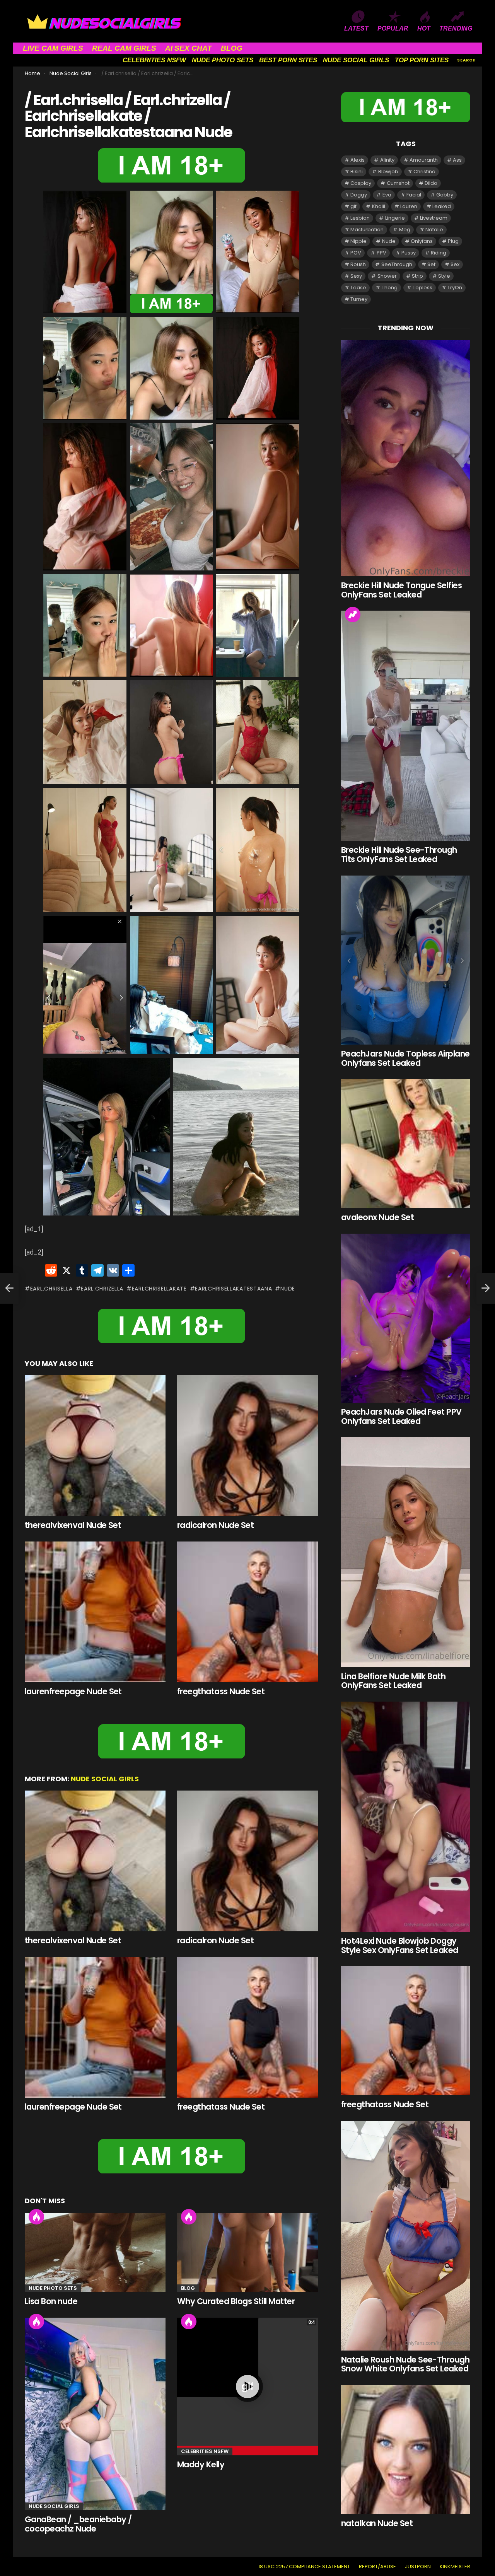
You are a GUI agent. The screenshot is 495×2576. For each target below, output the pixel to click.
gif (353, 206)
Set (431, 264)
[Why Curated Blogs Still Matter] (247, 2253)
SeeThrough (397, 264)
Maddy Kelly (201, 2464)
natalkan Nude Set (377, 2523)
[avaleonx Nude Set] (406, 1144)
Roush (358, 264)
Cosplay (361, 183)
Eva (387, 195)
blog (188, 2288)
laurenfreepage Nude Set (73, 1691)
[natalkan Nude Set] (406, 2450)
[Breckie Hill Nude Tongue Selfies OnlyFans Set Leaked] (406, 458)
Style (444, 276)
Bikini (357, 172)
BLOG (232, 48)
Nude (288, 1289)
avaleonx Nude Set (377, 1217)
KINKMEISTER (455, 2567)
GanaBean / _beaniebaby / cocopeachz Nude (78, 2524)
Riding (439, 253)
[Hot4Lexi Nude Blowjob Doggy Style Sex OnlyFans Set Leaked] (406, 1817)
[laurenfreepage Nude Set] (95, 1612)
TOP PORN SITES (422, 60)
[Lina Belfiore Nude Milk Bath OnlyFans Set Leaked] (406, 1552)
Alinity (387, 160)
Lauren (409, 206)
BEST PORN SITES (288, 60)
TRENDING (456, 28)
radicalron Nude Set (215, 1525)
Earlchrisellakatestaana (233, 1289)
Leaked (442, 206)
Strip (417, 276)
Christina (424, 172)
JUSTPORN (418, 2567)
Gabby (445, 195)
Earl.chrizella (102, 1289)
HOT (424, 28)
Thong (390, 288)
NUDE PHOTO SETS (223, 60)
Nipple (358, 241)
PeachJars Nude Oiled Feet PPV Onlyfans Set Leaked (401, 1416)
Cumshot (398, 183)
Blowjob (388, 172)
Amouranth (424, 160)
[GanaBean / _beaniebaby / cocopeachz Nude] (95, 2414)
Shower (387, 276)
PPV (381, 253)
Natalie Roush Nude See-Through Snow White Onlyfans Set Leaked (405, 2364)
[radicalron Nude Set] (247, 1446)
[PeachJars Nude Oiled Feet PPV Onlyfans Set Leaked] (406, 1318)
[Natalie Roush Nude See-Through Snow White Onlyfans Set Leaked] (406, 2236)
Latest (356, 28)
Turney (359, 299)
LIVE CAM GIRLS (53, 48)
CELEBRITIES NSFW (154, 60)
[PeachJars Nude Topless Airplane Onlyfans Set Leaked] (406, 960)
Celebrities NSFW (205, 2451)
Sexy (356, 276)
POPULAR (393, 28)
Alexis (358, 160)
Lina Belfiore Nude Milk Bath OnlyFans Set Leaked (393, 1681)
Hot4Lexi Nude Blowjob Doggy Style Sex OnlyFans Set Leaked (400, 1945)
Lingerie (395, 218)
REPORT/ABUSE (377, 2567)
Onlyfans (422, 241)
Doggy (359, 195)
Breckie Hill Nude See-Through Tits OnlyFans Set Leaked (399, 854)
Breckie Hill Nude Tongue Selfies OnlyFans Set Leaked (401, 590)
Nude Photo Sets (53, 2288)
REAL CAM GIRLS (124, 48)
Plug (453, 241)
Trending (353, 615)
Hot (36, 2217)
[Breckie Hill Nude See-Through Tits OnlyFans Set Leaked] (406, 726)
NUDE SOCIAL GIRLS (356, 60)
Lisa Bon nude (51, 2301)
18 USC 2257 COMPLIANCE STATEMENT (304, 2567)
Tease (358, 288)
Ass (457, 160)
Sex (455, 264)
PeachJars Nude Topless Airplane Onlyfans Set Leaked (405, 1058)
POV (356, 253)
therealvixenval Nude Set (73, 1525)
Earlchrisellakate (159, 1289)
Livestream (434, 218)
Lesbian (360, 218)
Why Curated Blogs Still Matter (236, 2301)
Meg (405, 230)
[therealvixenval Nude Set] (95, 1446)
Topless (422, 288)
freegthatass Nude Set (221, 1691)
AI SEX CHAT (189, 48)
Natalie (434, 230)
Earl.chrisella (51, 1289)
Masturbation (367, 230)
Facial (414, 195)
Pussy (409, 253)
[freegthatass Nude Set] (247, 1612)
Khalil (379, 206)
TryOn (455, 288)
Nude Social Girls (105, 1779)
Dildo (431, 183)
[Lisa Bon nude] (95, 2253)
